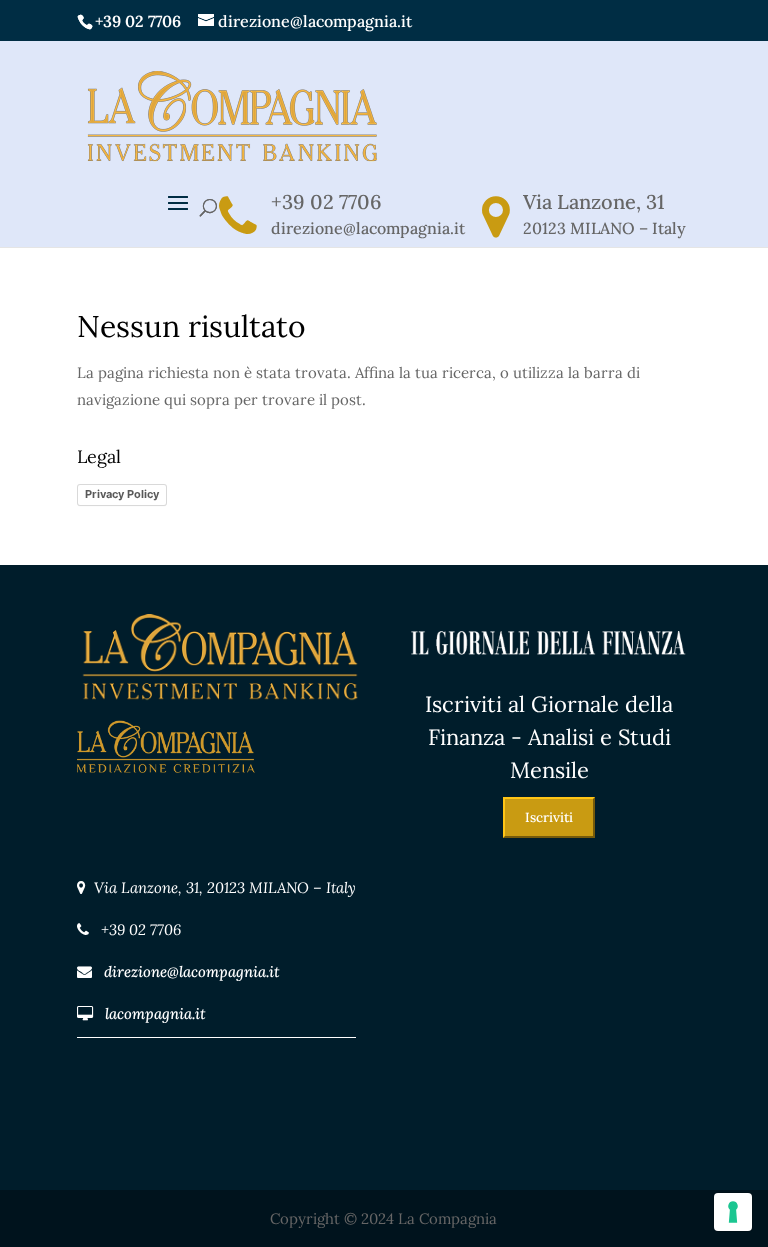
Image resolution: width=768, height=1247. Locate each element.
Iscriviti (549, 817)
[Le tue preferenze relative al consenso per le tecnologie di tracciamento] (733, 1212)
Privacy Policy (122, 494)
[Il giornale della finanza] (549, 674)
